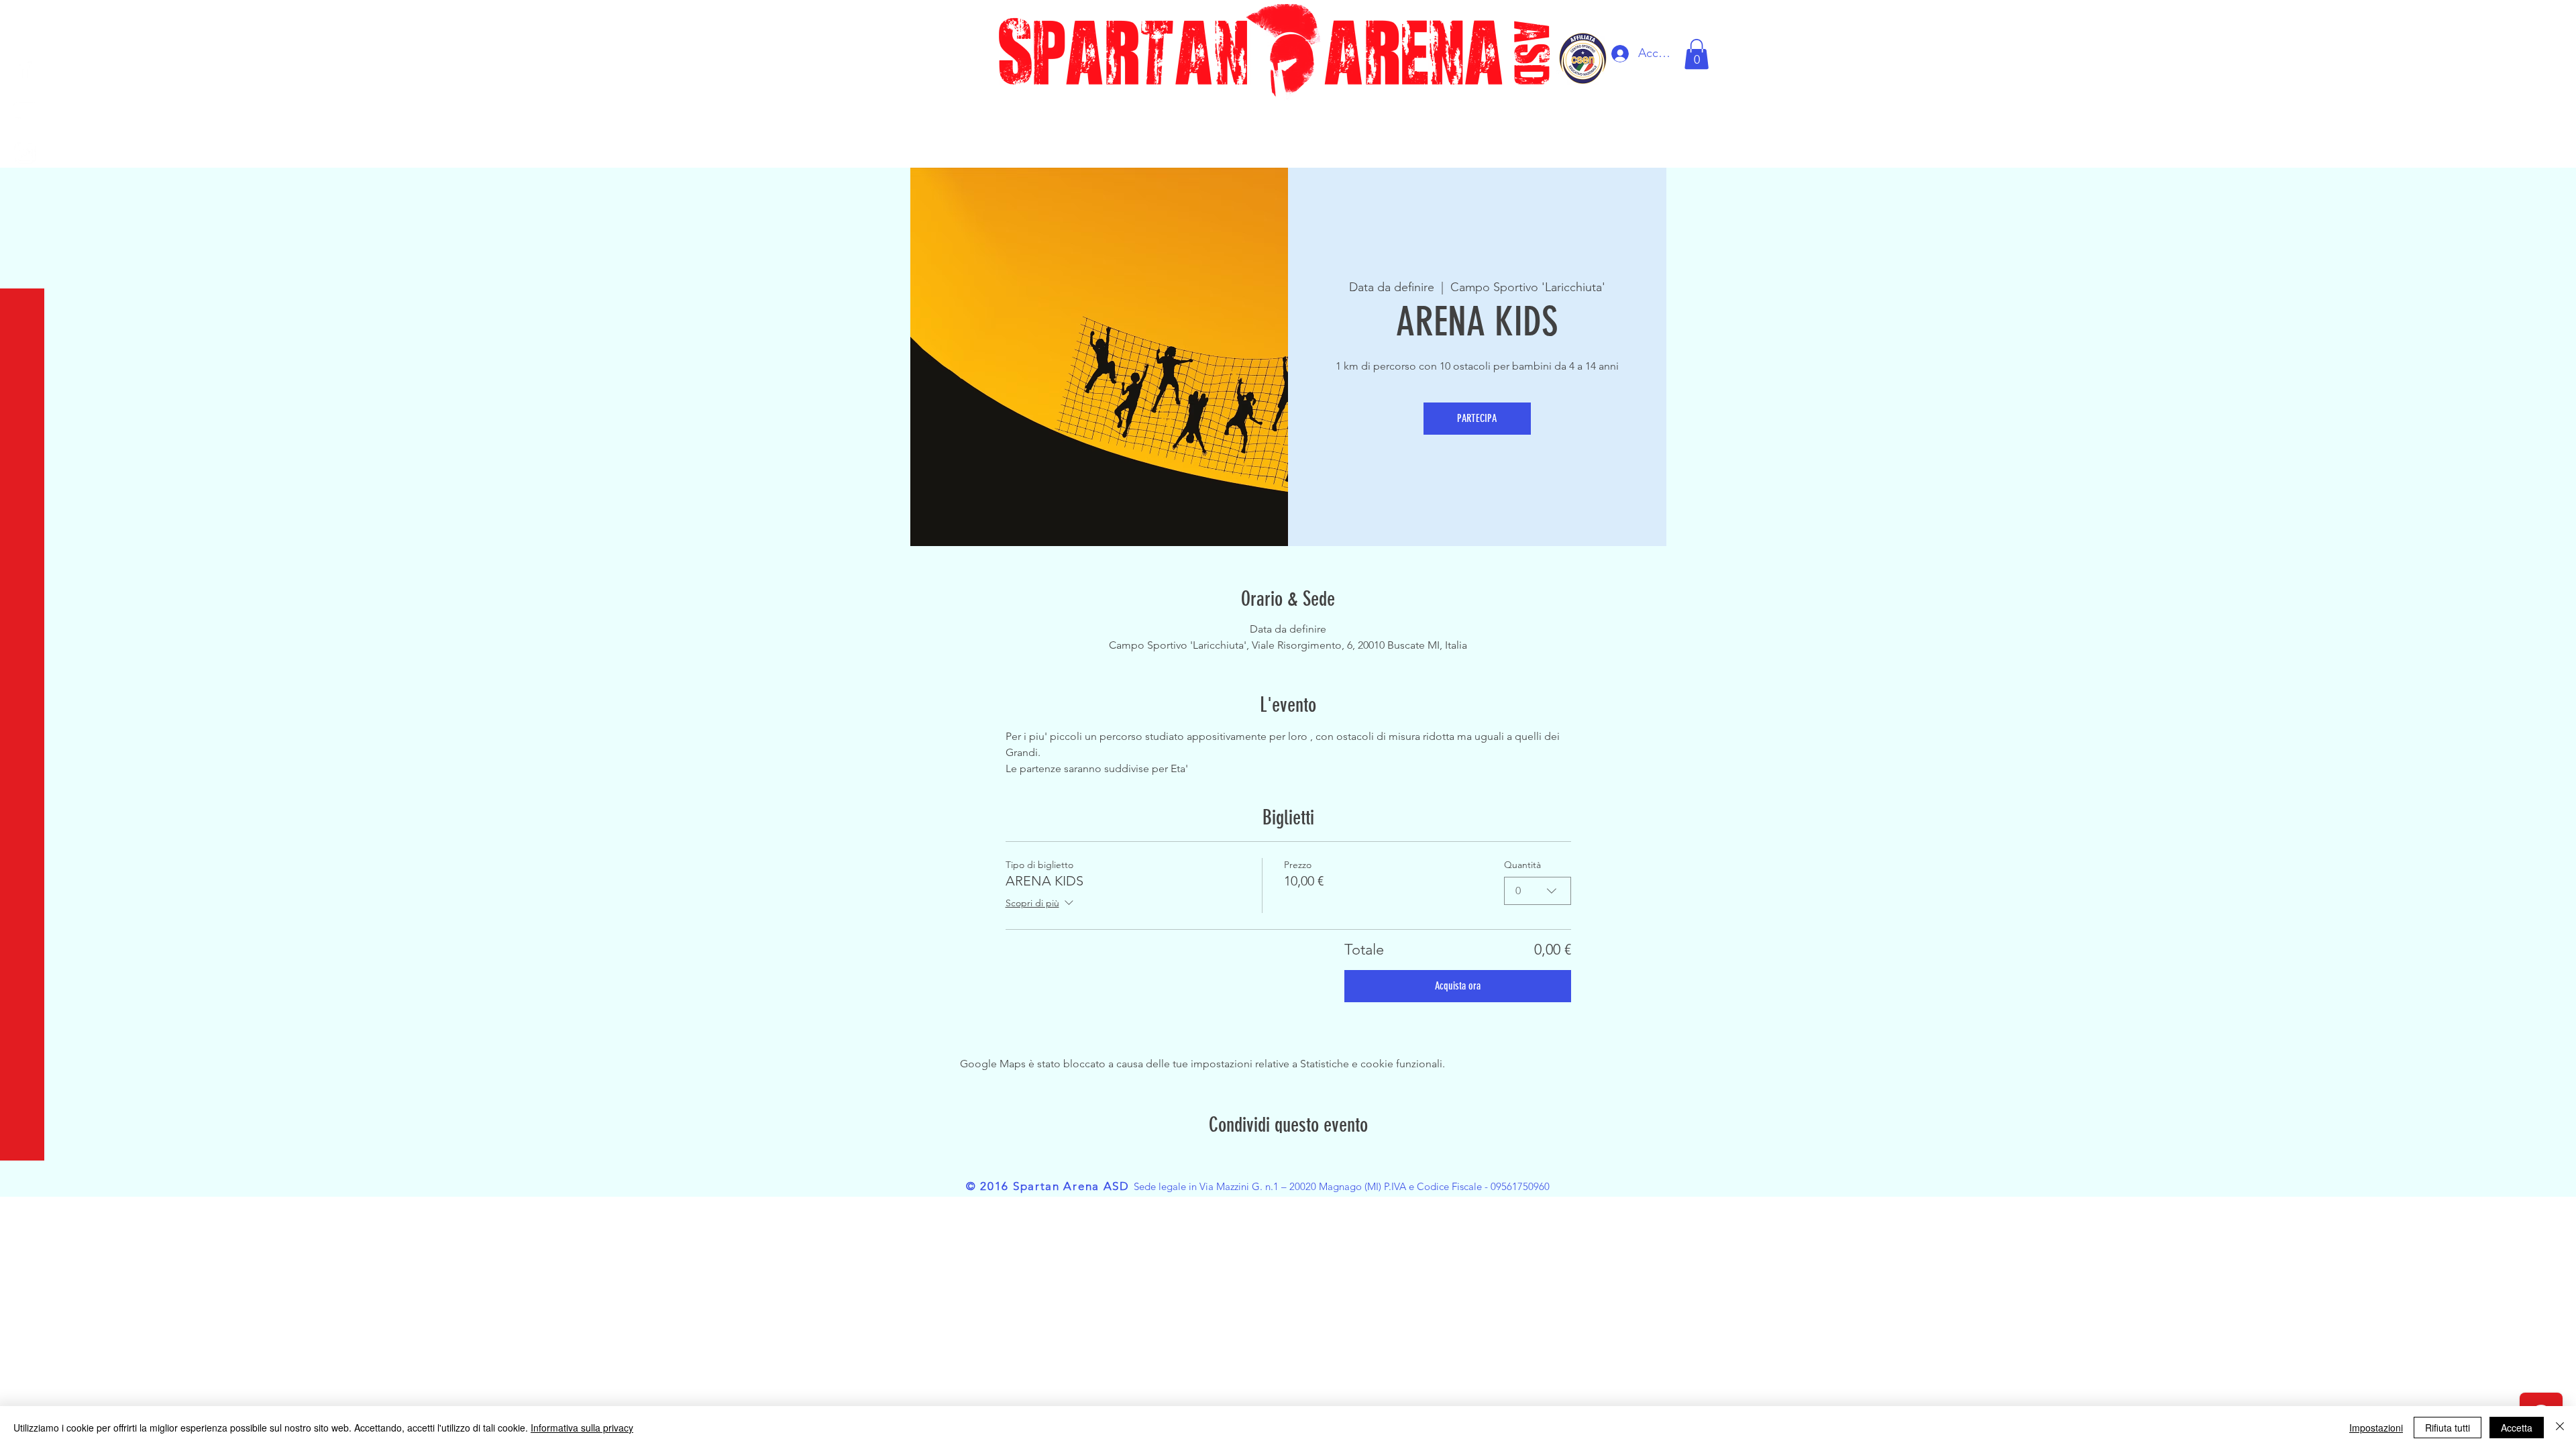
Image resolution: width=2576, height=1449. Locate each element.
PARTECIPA (1477, 418)
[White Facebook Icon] (25, 67)
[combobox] (1538, 891)
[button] (23, 20)
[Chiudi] (2560, 1428)
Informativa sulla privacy (582, 1428)
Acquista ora (1458, 986)
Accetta (2517, 1428)
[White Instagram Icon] (25, 153)
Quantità (1522, 865)
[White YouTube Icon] (25, 110)
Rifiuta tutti (2448, 1428)
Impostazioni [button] (2376, 1428)
